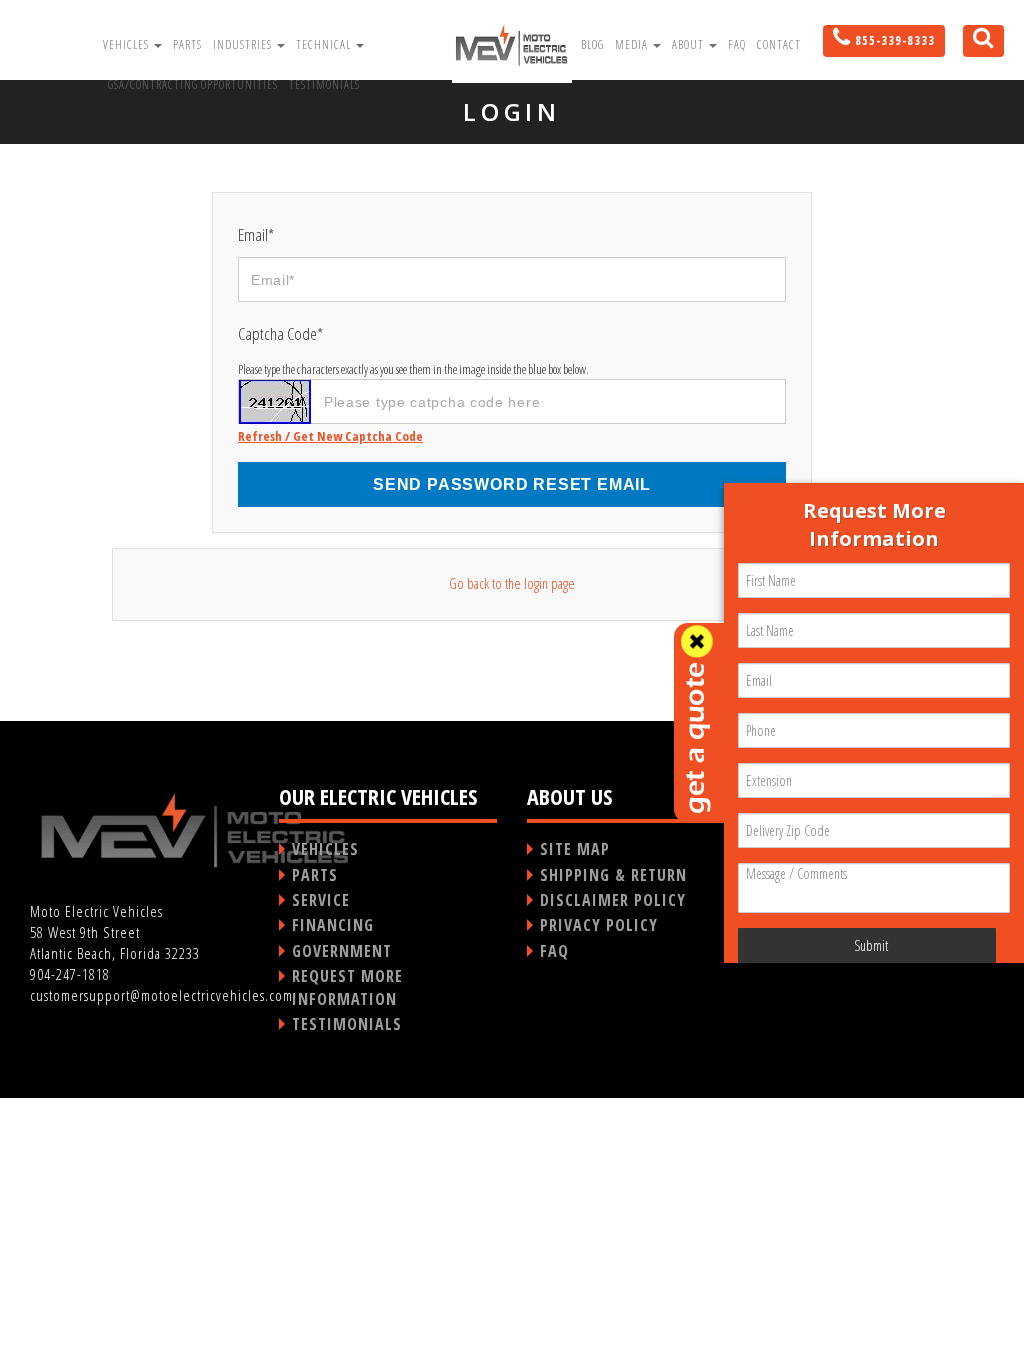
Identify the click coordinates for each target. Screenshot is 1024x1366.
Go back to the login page (512, 583)
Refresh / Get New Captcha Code (330, 436)
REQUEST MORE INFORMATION (347, 987)
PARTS (315, 875)
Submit (871, 945)
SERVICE (321, 900)
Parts (187, 44)
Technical (325, 44)
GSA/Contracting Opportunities (193, 84)
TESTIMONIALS (347, 1024)
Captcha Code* (280, 333)
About (689, 44)
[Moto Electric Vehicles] (511, 44)
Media (633, 44)
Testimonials (324, 84)
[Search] (976, 45)
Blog (592, 44)
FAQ (737, 44)
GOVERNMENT (342, 951)
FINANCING (333, 925)
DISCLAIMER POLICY (613, 900)
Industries (244, 44)
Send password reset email (512, 484)
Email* (256, 234)
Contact (779, 44)
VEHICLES (325, 849)
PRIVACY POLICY (599, 925)
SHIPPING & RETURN (613, 875)
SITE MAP (575, 849)
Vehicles (127, 44)
